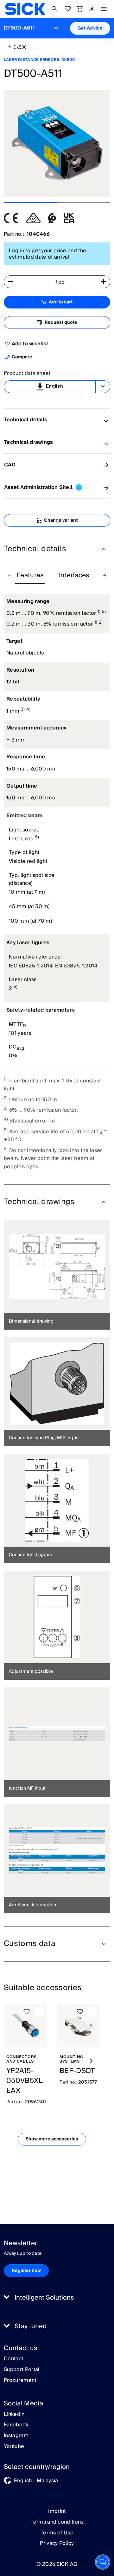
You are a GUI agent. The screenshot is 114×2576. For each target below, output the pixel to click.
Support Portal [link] (22, 2370)
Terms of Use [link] (57, 2533)
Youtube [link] (14, 2447)
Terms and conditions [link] (57, 2522)
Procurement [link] (20, 2381)
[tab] (30, 576)
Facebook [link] (16, 2425)
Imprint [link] (57, 2511)
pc (61, 282)
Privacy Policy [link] (57, 2543)
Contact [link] (13, 2359)
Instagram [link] (16, 2436)
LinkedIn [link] (14, 2415)
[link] (25, 9)
